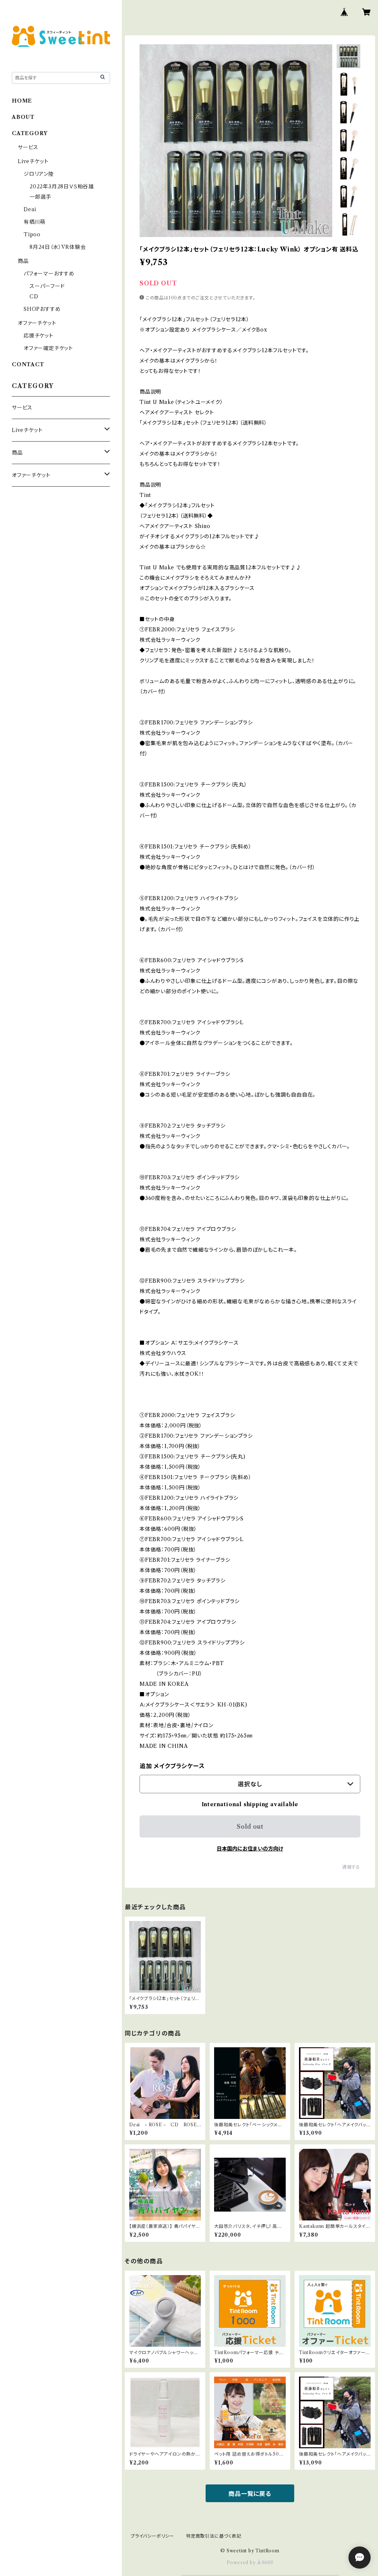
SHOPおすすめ (42, 309)
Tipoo (32, 234)
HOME (22, 101)
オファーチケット (37, 323)
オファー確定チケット (48, 348)
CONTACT (28, 364)
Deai (33, 209)
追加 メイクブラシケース (172, 1766)
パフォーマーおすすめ (49, 274)
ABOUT (23, 117)
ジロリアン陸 (39, 174)
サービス (28, 147)
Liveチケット (33, 161)
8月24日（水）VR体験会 (58, 247)
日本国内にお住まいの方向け (250, 1849)
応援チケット (39, 336)
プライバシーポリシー (152, 2536)
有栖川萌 (35, 222)
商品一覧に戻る (250, 2494)
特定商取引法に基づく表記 (214, 2536)
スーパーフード (47, 286)
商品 (23, 261)
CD (34, 296)
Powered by (242, 2563)
